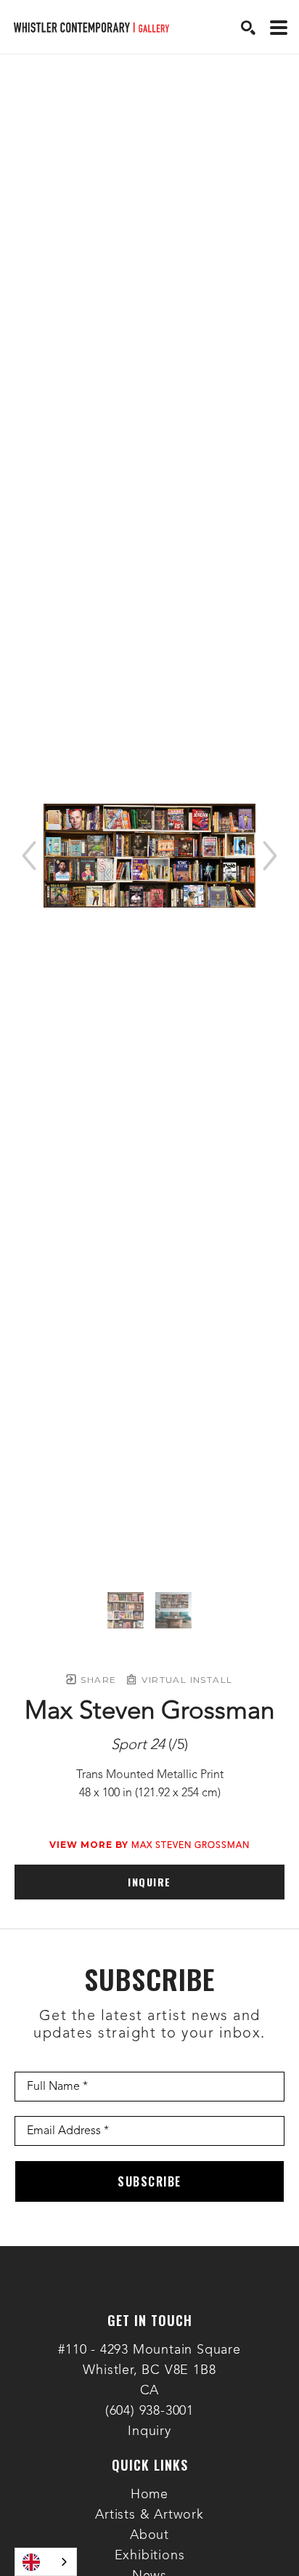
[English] (46, 2562)
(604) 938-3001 (149, 2411)
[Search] (248, 28)
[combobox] (46, 2562)
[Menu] (279, 28)
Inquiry (149, 2431)
